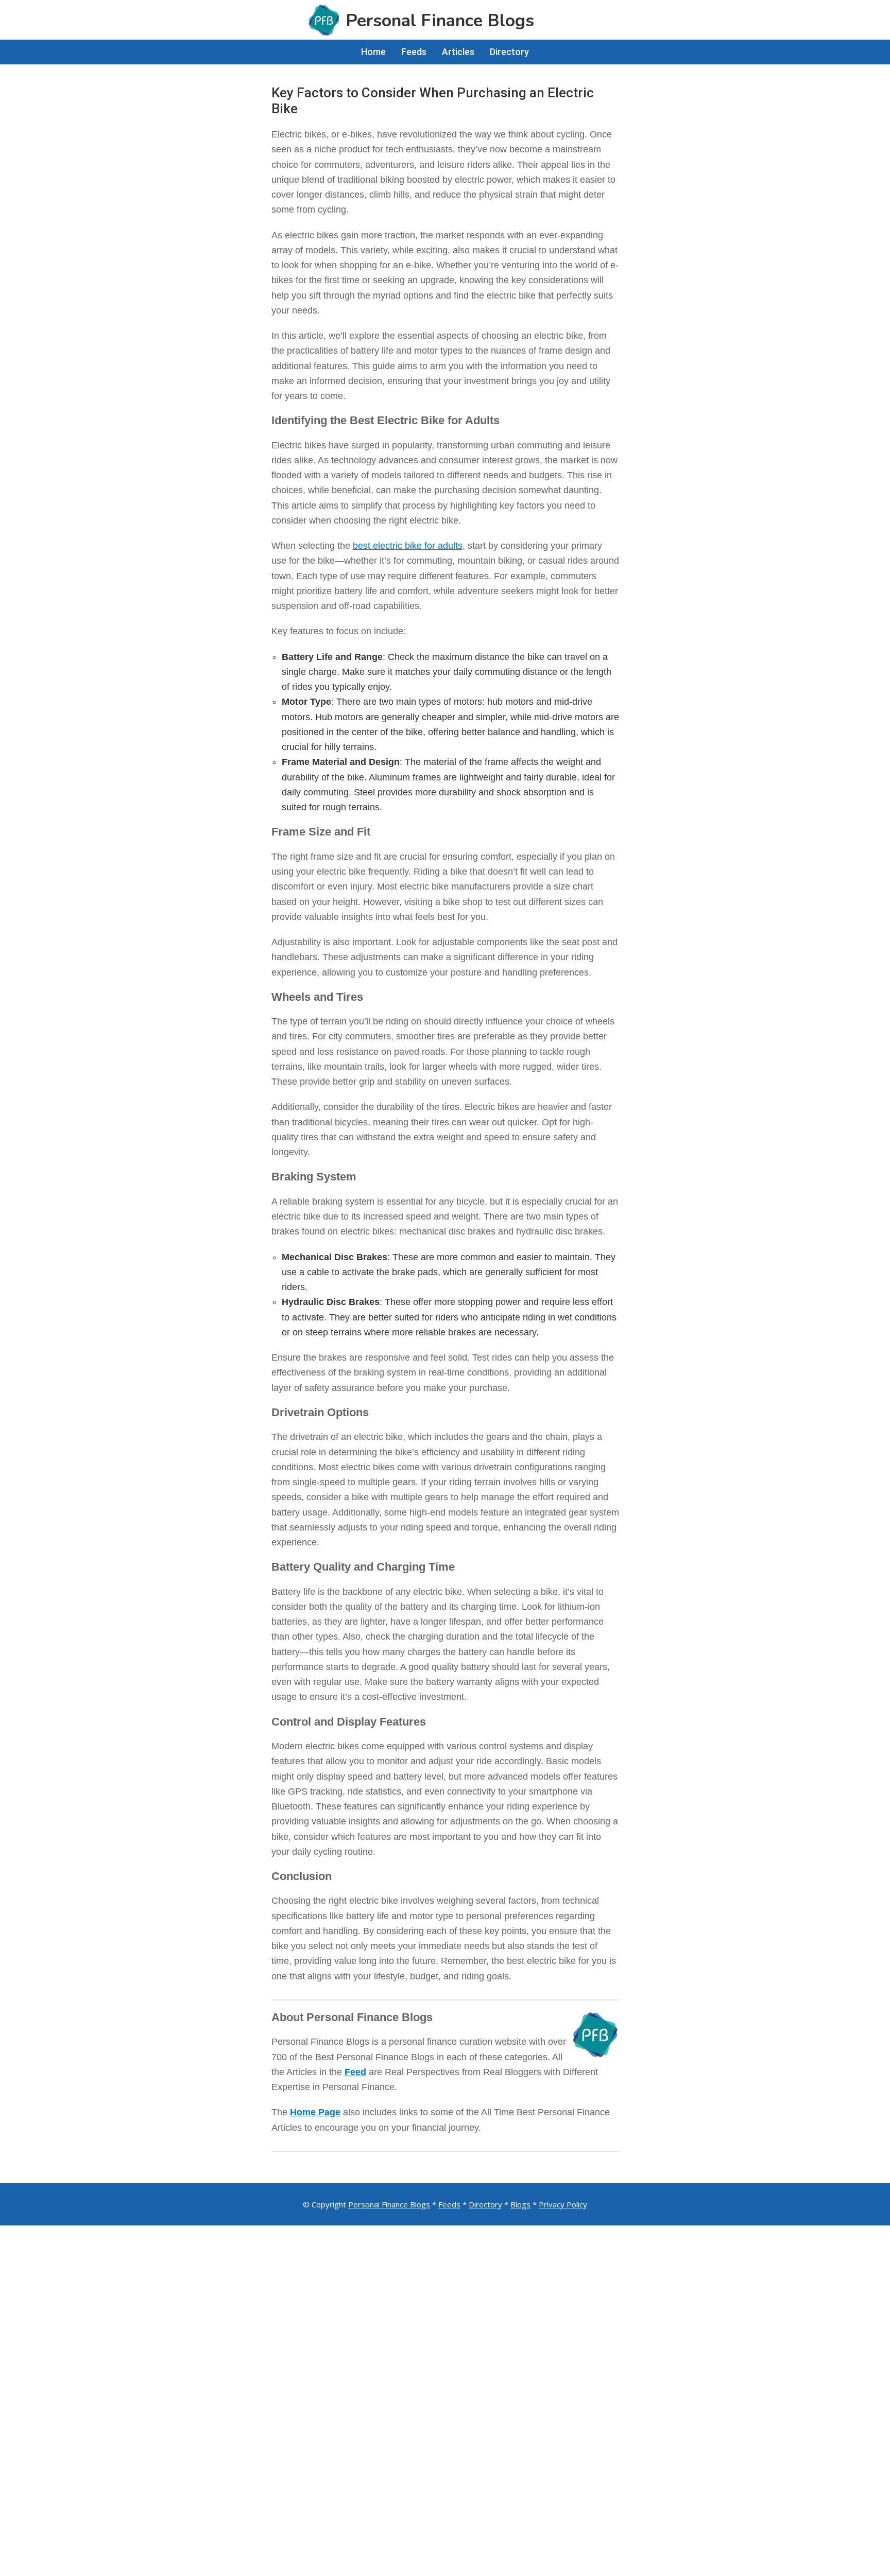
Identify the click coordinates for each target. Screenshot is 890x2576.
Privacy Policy (563, 2204)
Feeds (449, 2204)
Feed (355, 2072)
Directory (485, 2204)
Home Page (315, 2112)
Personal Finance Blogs (389, 2204)
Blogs (520, 2204)
